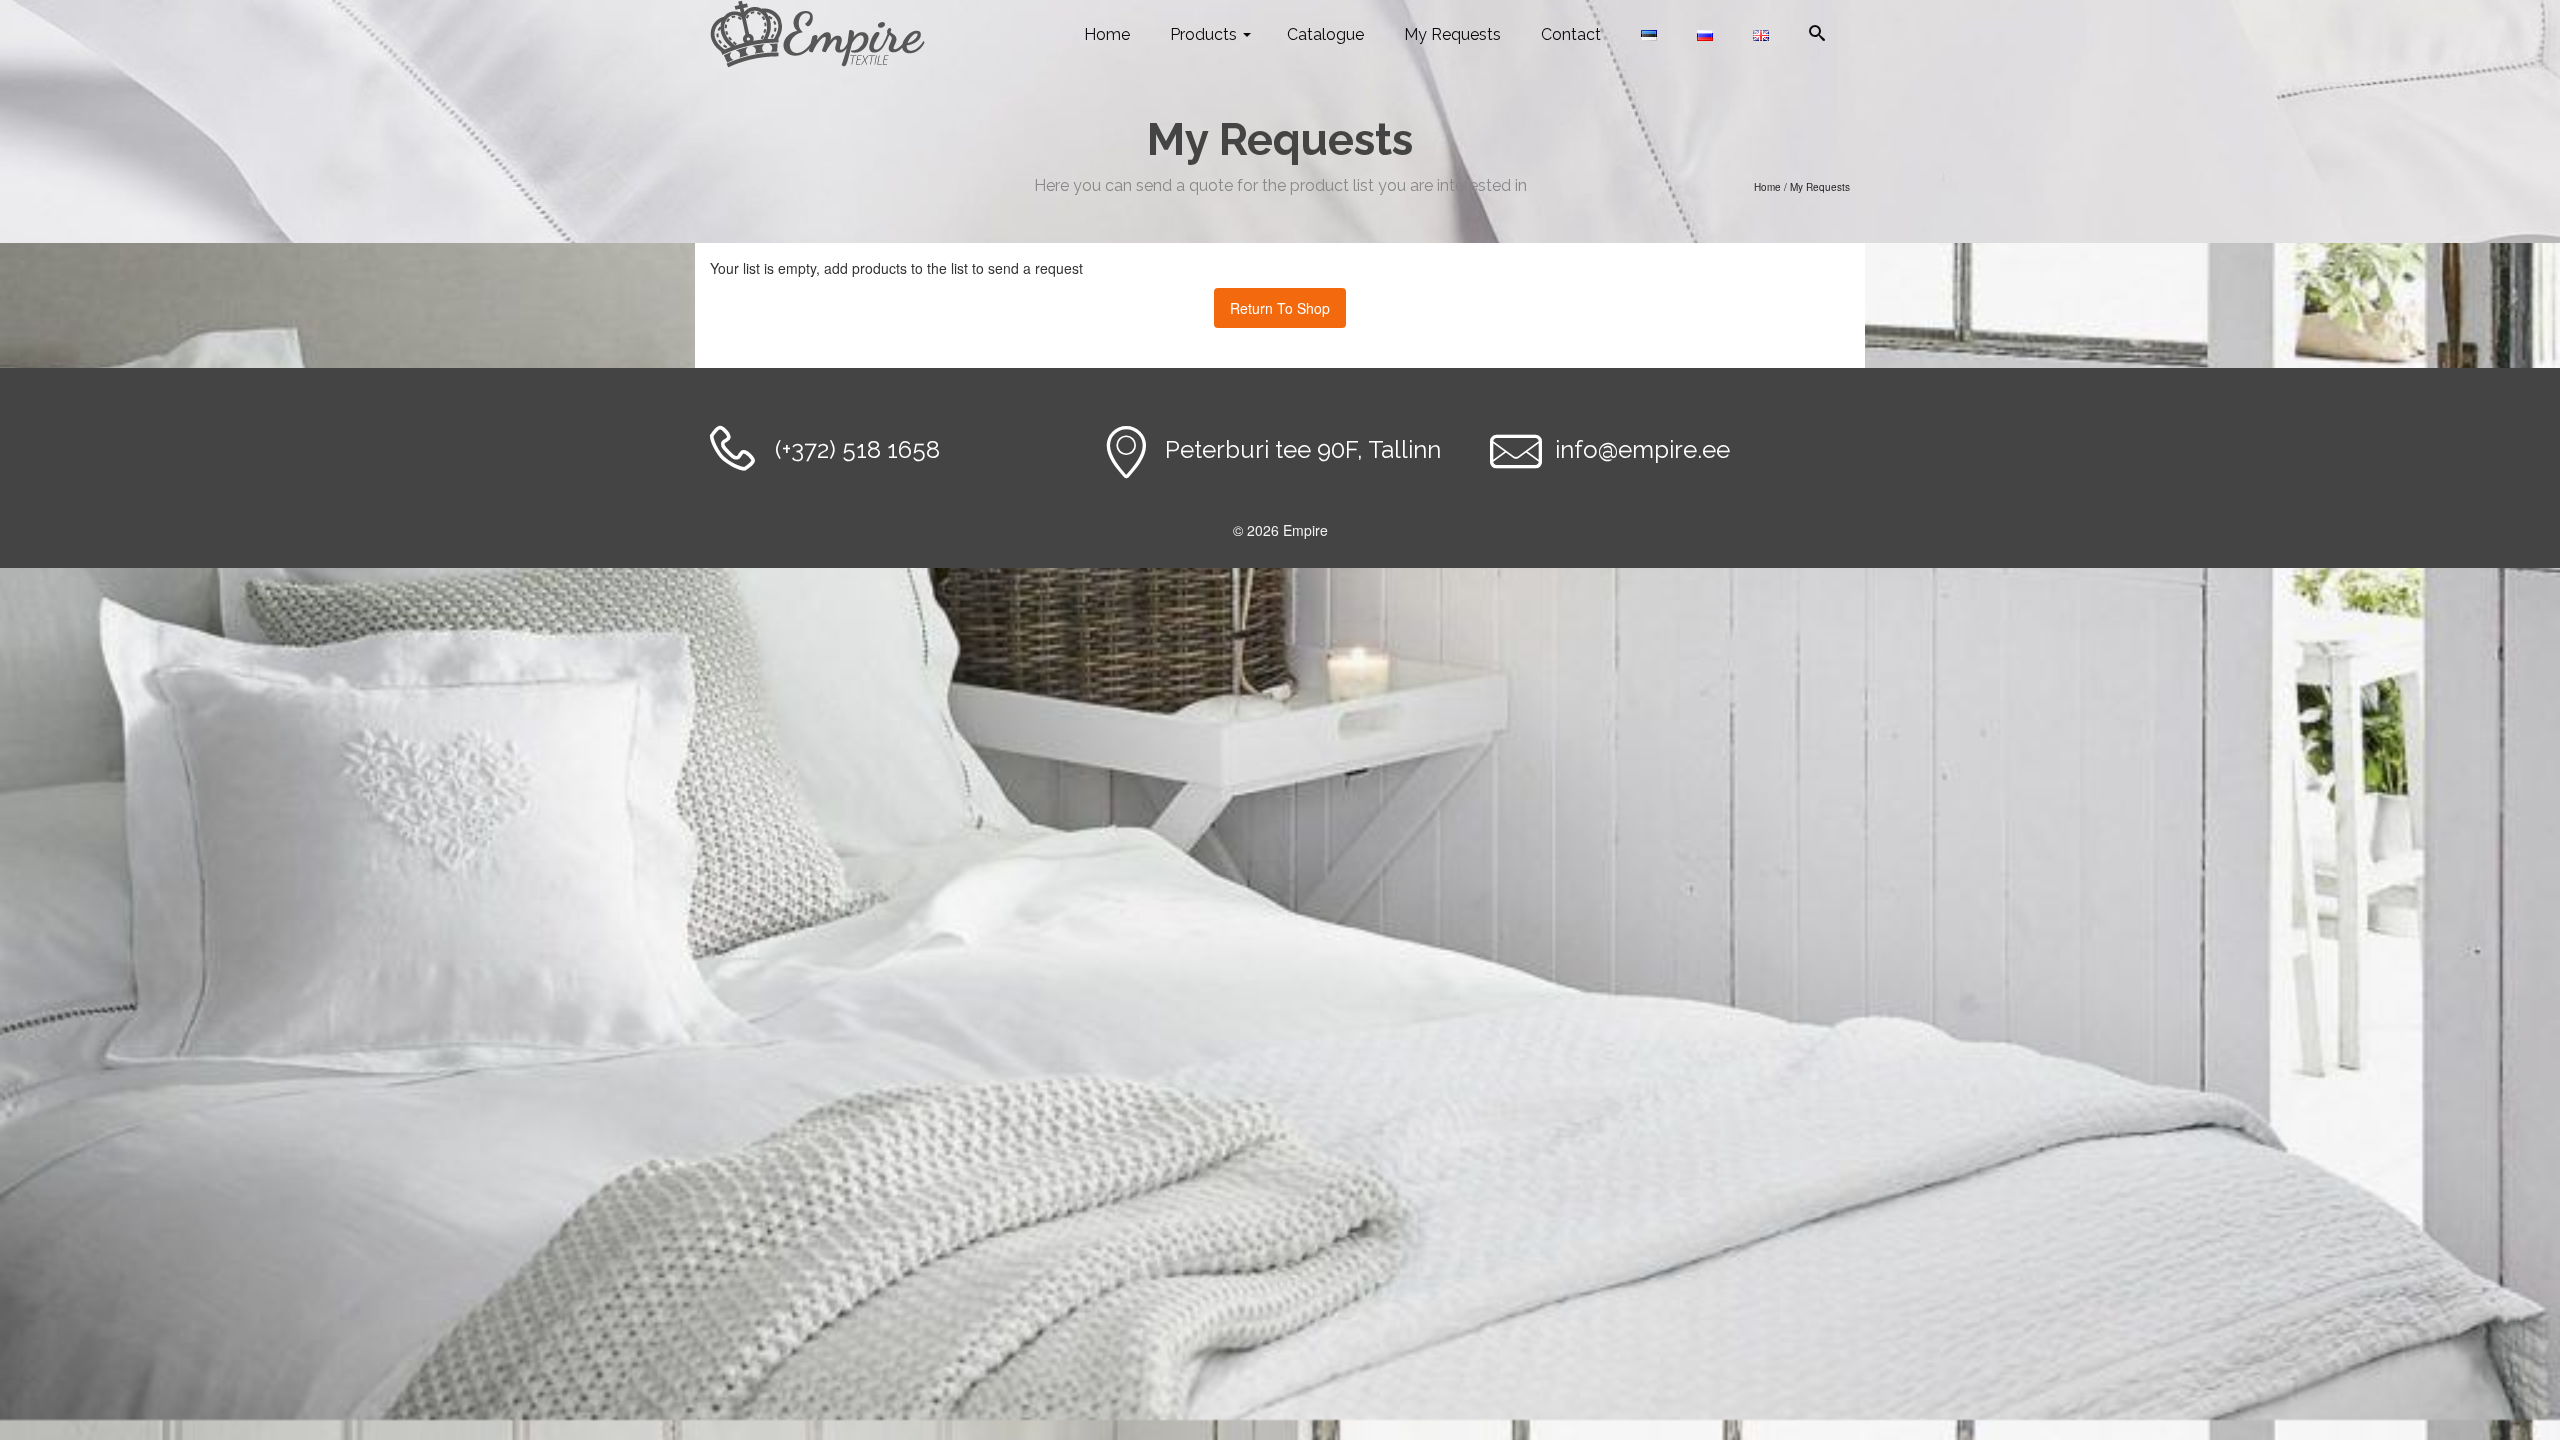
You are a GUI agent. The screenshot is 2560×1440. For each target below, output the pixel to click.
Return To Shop (1280, 308)
